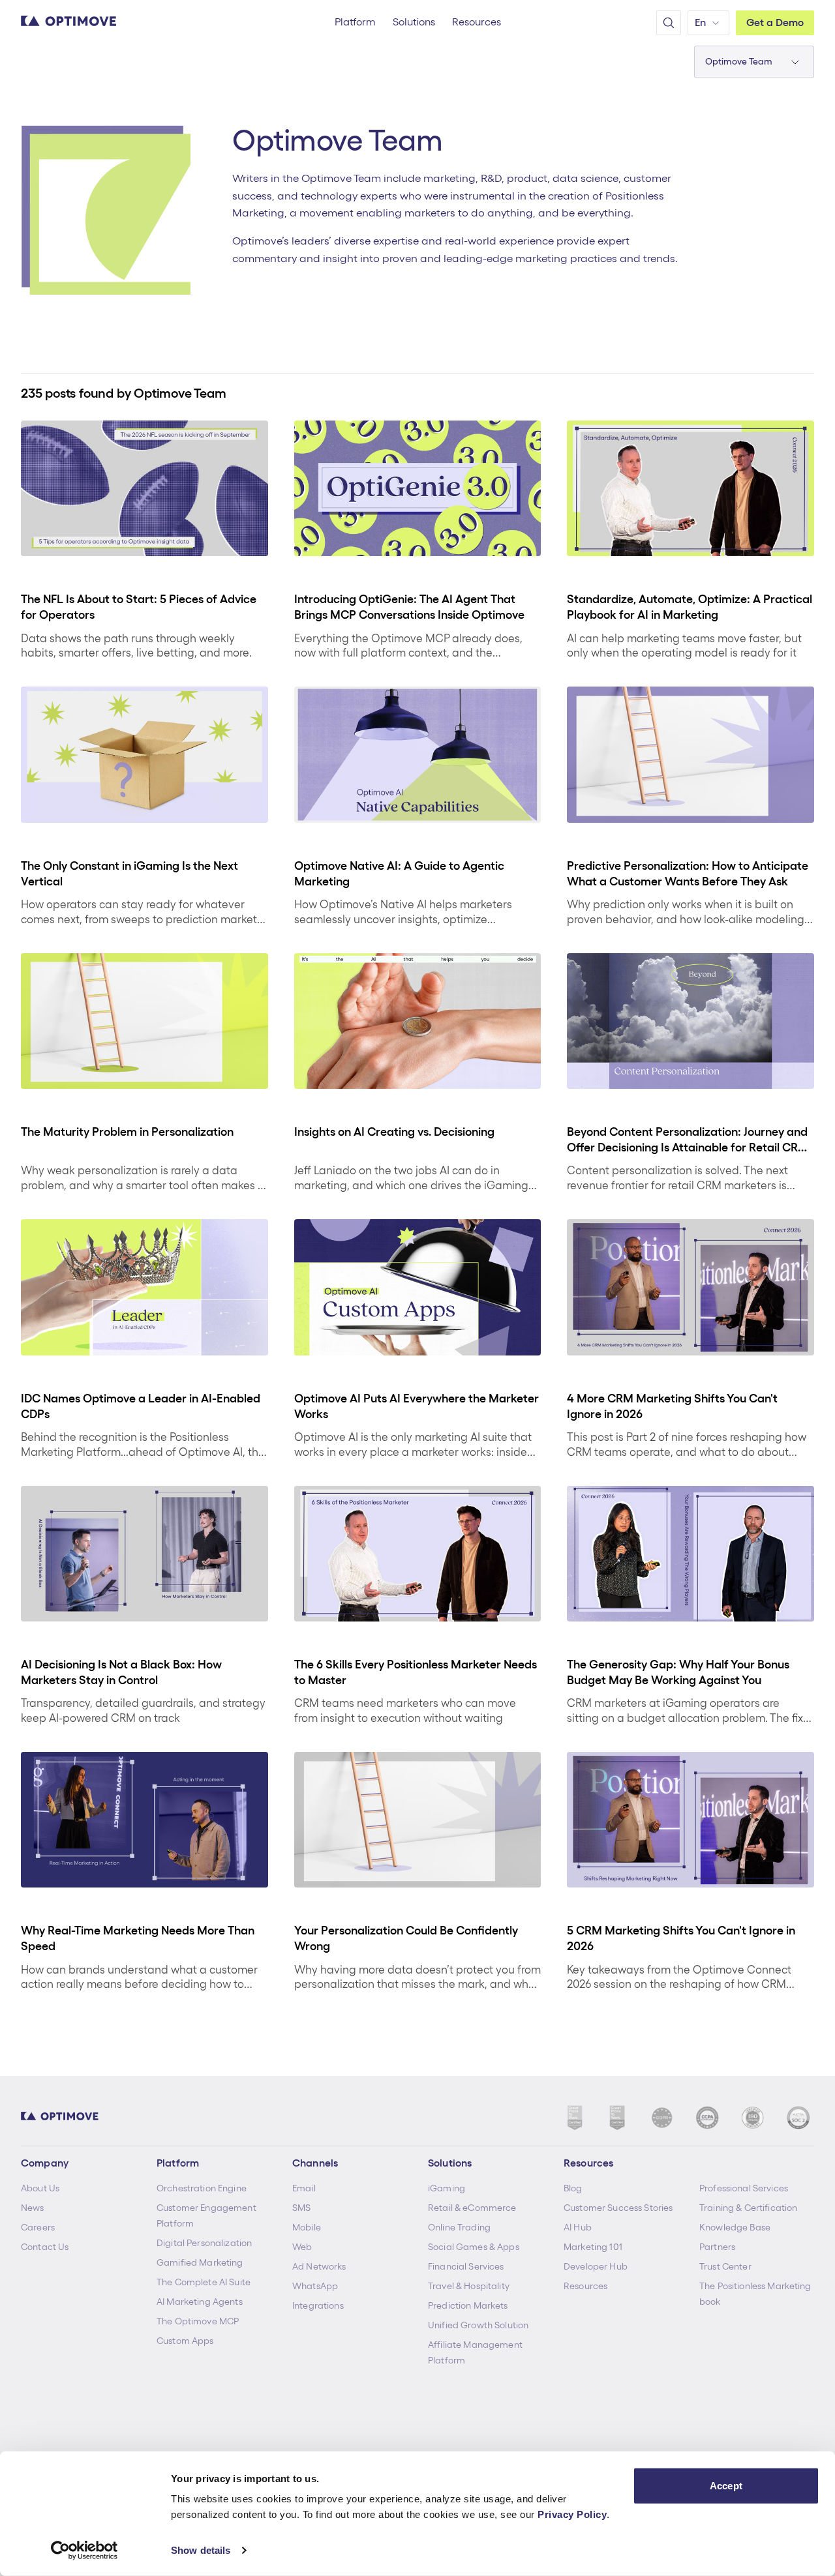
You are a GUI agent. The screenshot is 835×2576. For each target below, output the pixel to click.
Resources (585, 2286)
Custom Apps (185, 2341)
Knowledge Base (735, 2227)
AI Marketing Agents (200, 2302)
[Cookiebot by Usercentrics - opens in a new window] (84, 2551)
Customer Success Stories (618, 2208)
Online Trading (459, 2227)
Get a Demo (775, 22)
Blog (573, 2188)
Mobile (307, 2227)
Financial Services (466, 2266)
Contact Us (45, 2247)
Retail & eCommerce (472, 2208)
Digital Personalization (204, 2243)
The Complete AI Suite (204, 2282)
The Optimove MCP (198, 2321)
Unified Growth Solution (478, 2325)
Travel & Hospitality (469, 2286)
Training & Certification (748, 2208)
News (33, 2208)
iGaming (447, 2188)
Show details (201, 2550)
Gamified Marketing (200, 2262)
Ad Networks (319, 2266)
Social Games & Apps (474, 2247)
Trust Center (725, 2266)
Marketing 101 (593, 2247)
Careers (38, 2227)
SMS (301, 2208)
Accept (726, 2486)
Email (304, 2188)
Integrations (318, 2305)
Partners (717, 2247)
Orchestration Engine (202, 2188)
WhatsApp (315, 2286)
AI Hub (578, 2227)
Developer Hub (596, 2266)
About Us (40, 2188)
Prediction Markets (468, 2305)
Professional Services (744, 2188)
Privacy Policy (572, 2514)
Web (302, 2247)
